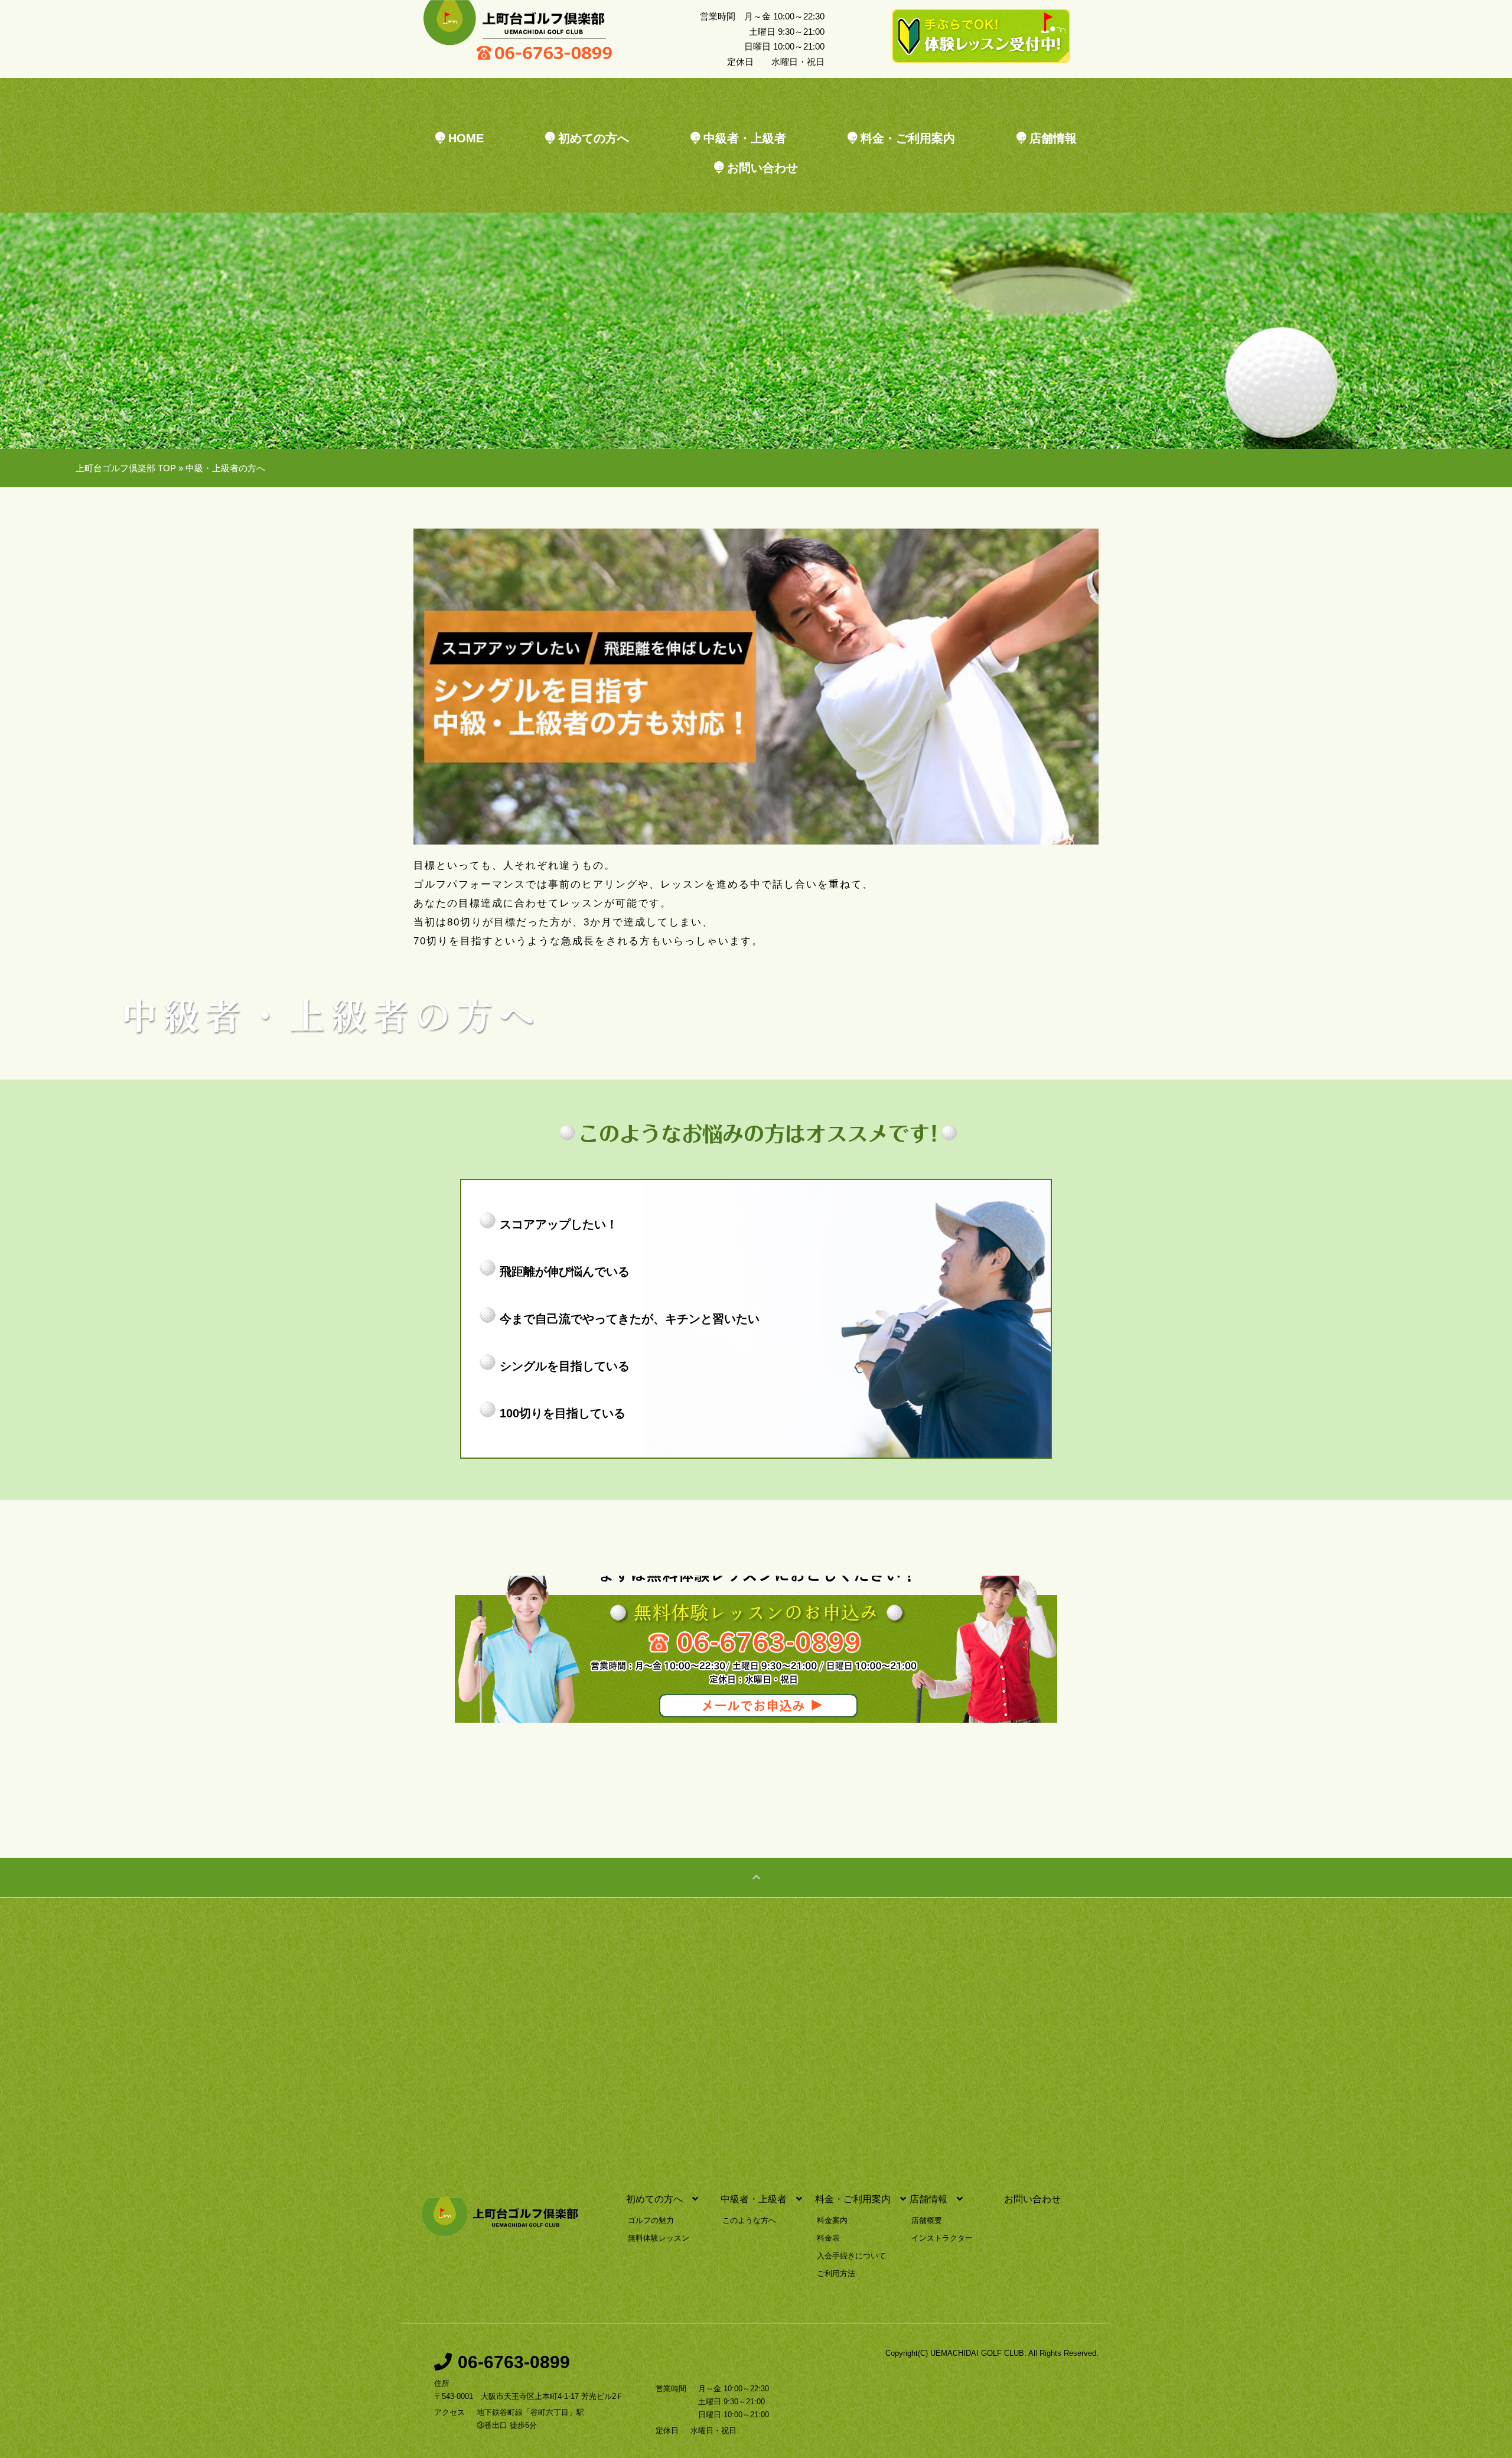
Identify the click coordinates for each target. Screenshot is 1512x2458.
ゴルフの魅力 (651, 2221)
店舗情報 (1051, 138)
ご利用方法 (836, 2274)
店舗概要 (927, 2221)
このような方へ (749, 2221)
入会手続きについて (851, 2256)
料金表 (828, 2238)
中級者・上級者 (743, 138)
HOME (464, 138)
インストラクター (942, 2238)
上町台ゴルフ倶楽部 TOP (126, 468)
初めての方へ (592, 138)
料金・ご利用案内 (906, 138)
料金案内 (832, 2221)
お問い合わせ (761, 168)
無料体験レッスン (659, 2238)
